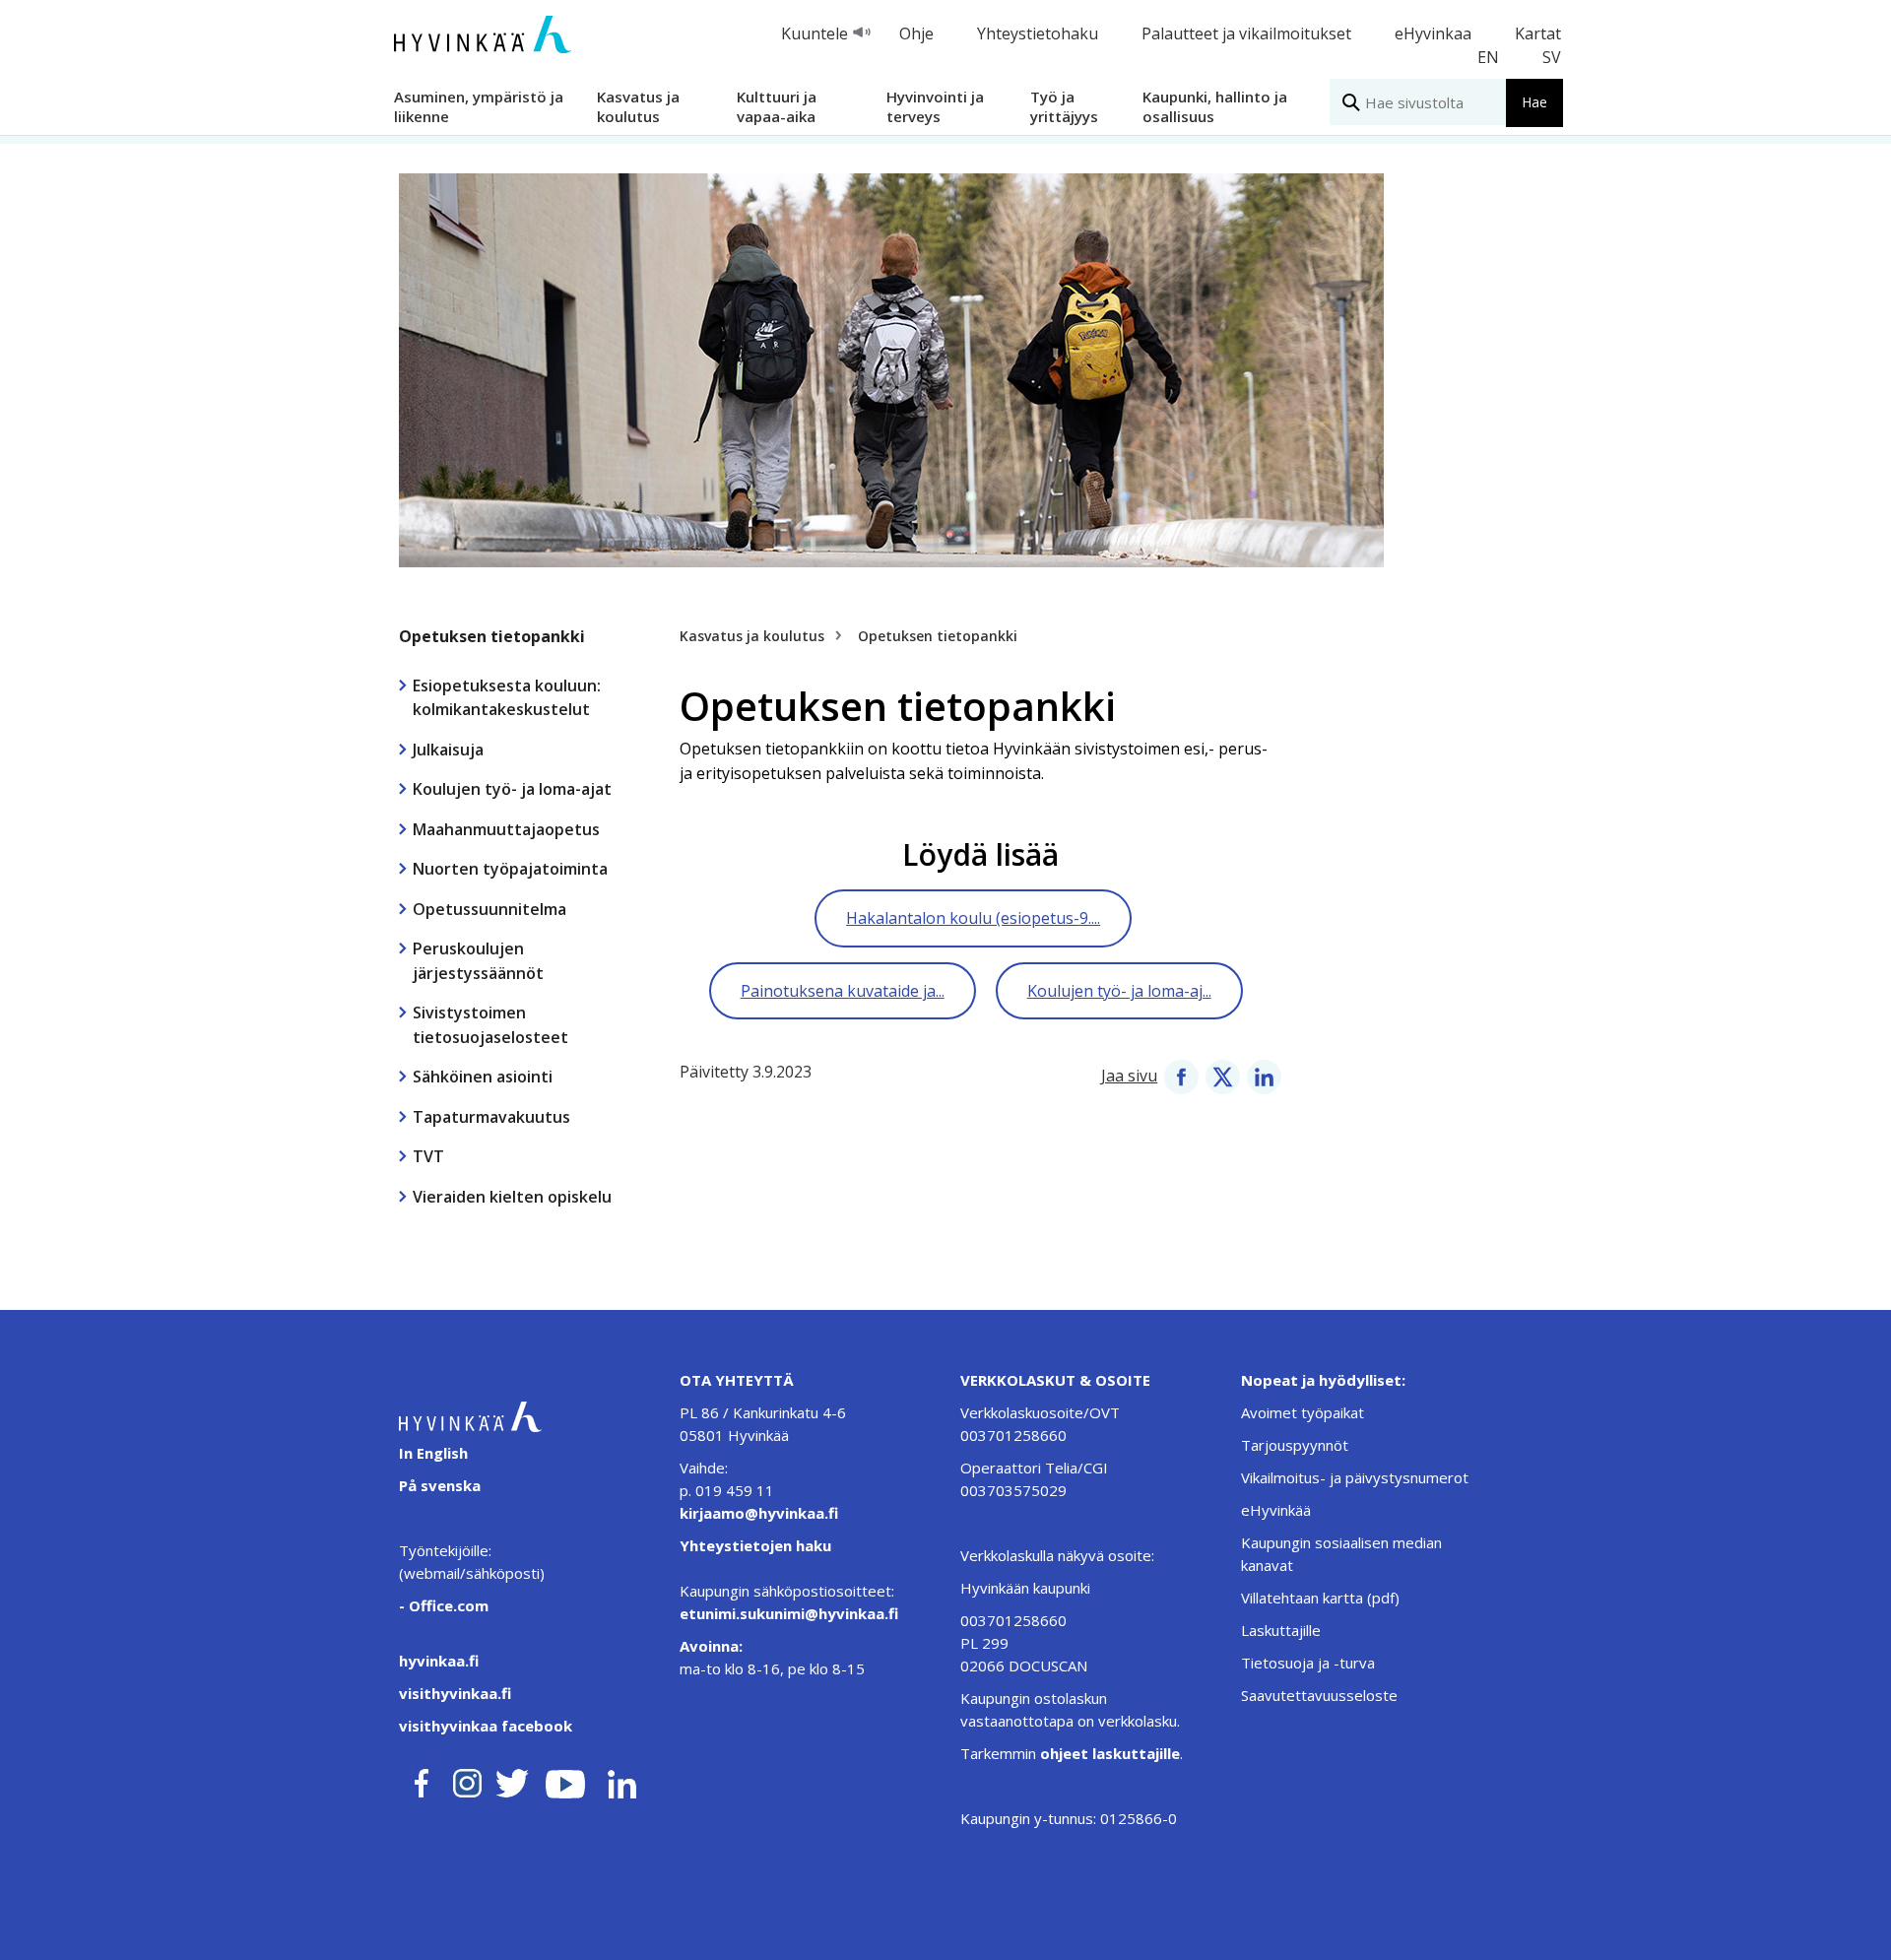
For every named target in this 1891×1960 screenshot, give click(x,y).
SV (1552, 57)
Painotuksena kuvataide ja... (843, 991)
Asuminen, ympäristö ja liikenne (479, 106)
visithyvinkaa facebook (486, 1726)
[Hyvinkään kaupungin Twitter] (512, 1780)
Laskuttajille (1281, 1630)
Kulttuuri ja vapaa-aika (777, 106)
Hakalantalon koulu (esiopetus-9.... (973, 918)
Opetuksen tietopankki (492, 636)
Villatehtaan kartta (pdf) (1320, 1598)
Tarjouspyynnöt (1295, 1445)
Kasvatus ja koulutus (638, 106)
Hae (1534, 102)
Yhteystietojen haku (755, 1545)
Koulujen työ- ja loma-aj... (1119, 991)
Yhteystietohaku (1038, 33)
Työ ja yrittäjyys (1064, 106)
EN (1488, 57)
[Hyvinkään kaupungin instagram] (468, 1780)
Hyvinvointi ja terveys (935, 106)
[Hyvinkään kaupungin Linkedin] (621, 1780)
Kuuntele (815, 33)
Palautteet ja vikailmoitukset (1246, 33)
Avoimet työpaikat (1303, 1412)
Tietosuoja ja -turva (1308, 1663)
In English (433, 1453)
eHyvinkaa (1433, 33)
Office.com (447, 1605)
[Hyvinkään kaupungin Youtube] (565, 1780)
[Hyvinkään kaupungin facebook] (422, 1780)
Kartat (1538, 33)
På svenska (440, 1485)
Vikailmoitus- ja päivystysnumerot (1355, 1477)
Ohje (916, 33)
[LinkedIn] (1264, 1076)
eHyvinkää (1276, 1510)
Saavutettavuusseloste (1319, 1695)
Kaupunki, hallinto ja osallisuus (1215, 106)
